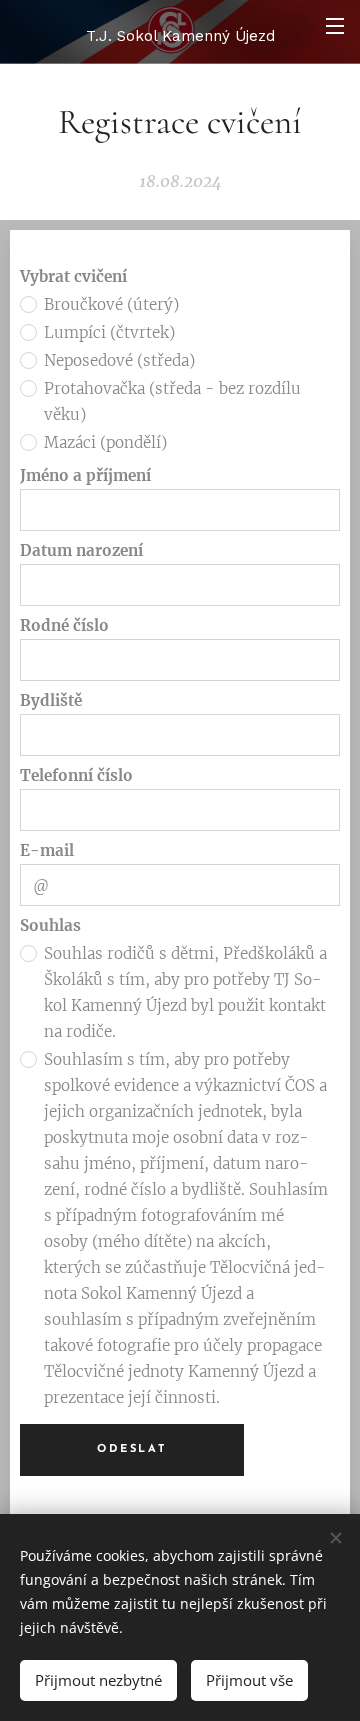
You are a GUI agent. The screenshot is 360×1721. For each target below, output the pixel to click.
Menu (335, 25)
